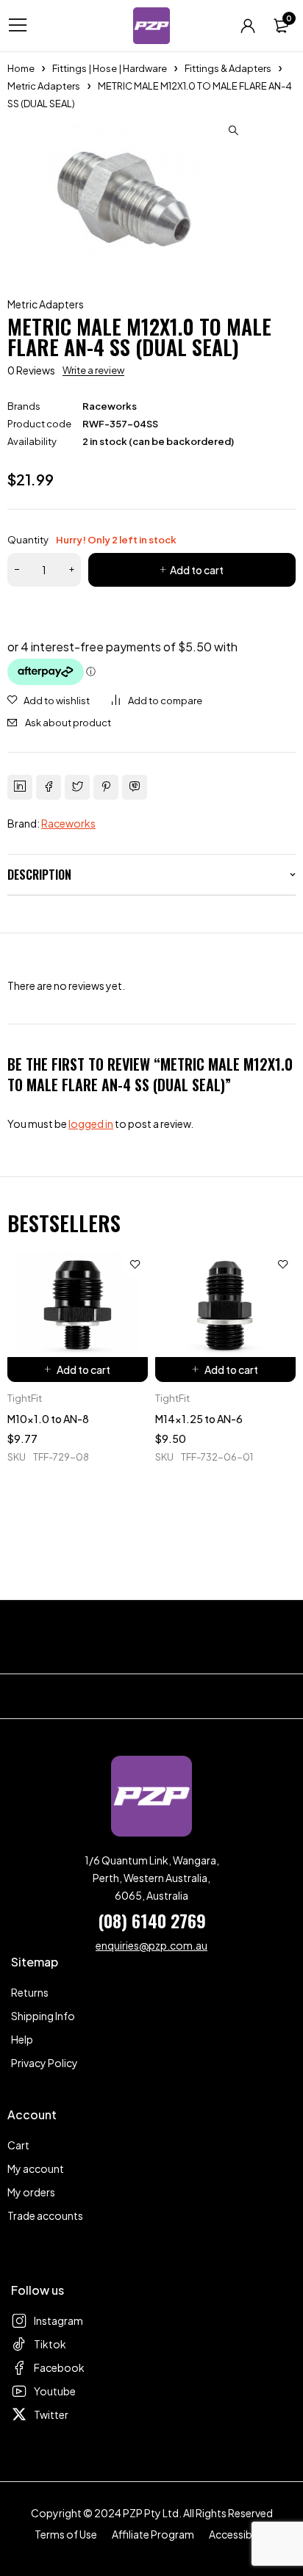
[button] (233, 131)
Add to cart (197, 570)
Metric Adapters (44, 86)
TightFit (25, 1398)
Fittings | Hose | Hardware (110, 68)
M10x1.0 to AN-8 (48, 1419)
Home (21, 68)
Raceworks (110, 406)
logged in (91, 1124)
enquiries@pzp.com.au (151, 1945)
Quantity (92, 540)
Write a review (93, 370)
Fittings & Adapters (228, 68)
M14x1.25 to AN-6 (199, 1419)
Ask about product (68, 723)
